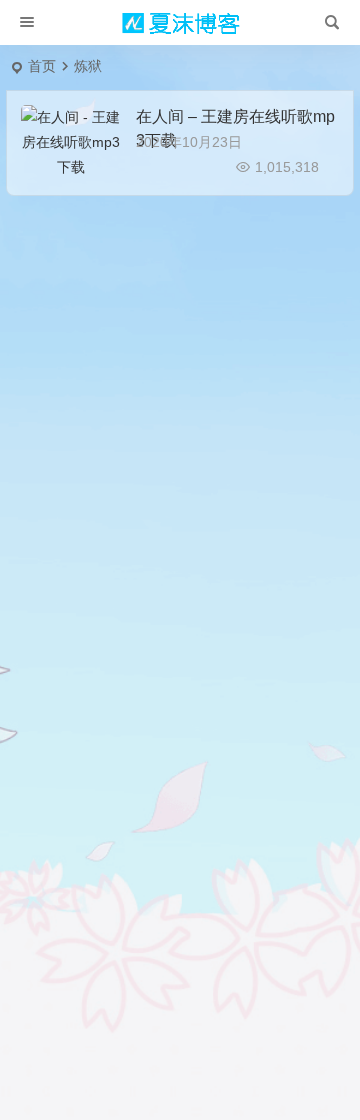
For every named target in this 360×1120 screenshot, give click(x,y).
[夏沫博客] (180, 23)
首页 (42, 66)
